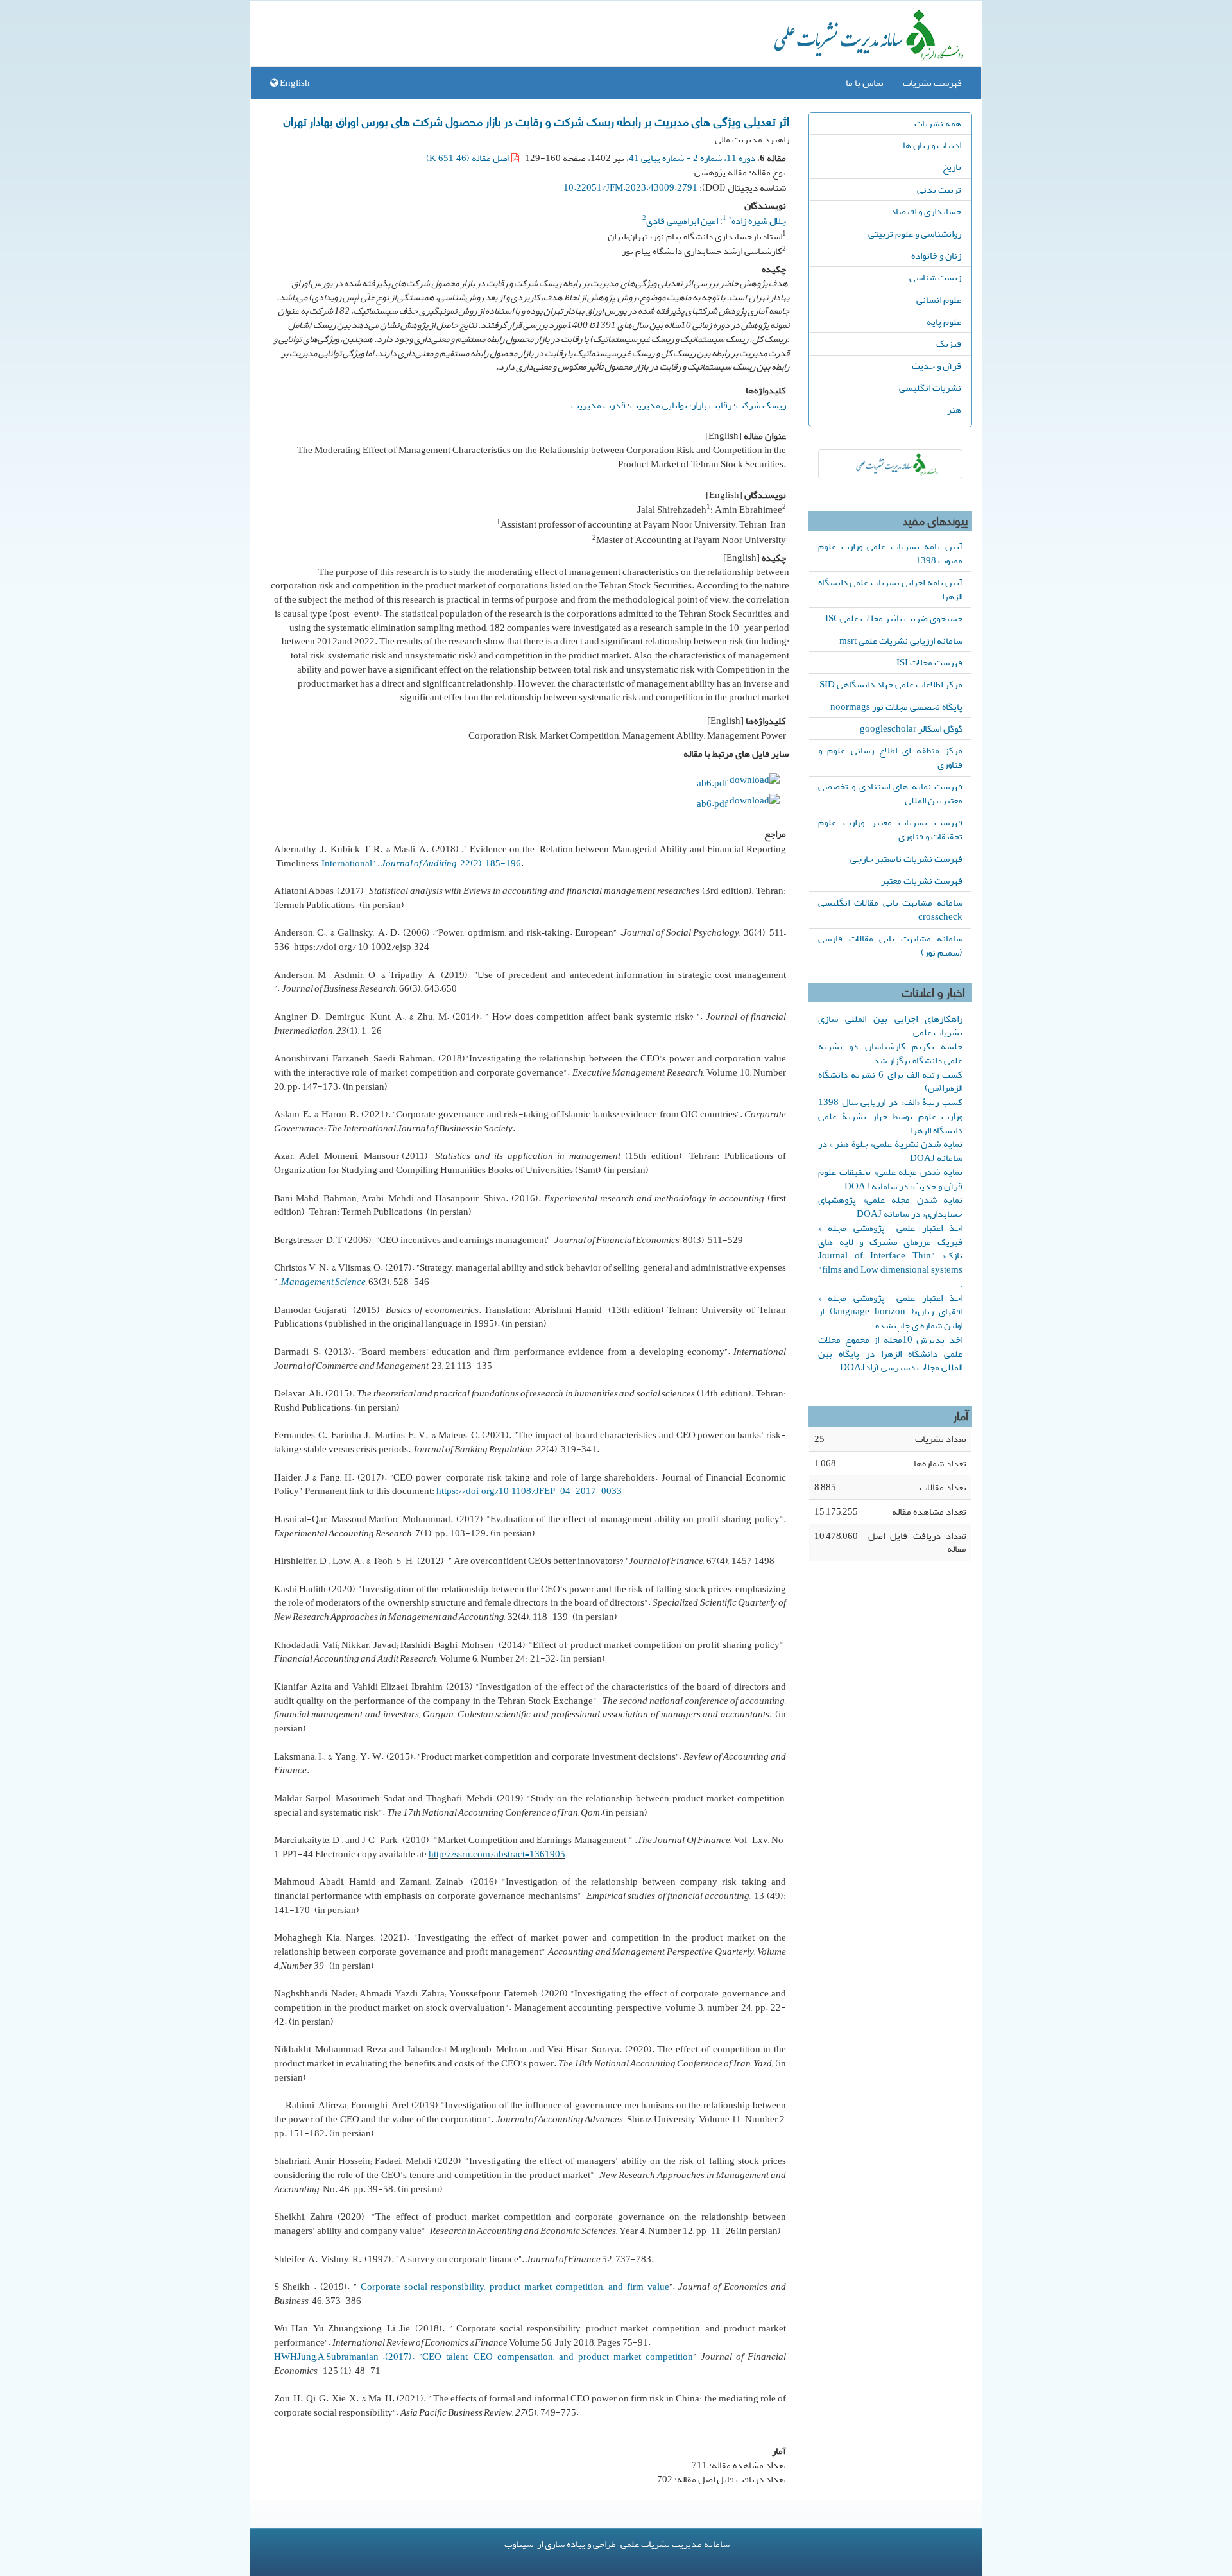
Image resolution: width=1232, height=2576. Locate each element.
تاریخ (952, 167)
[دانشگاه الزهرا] (890, 464)
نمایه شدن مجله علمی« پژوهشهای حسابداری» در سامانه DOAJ (890, 1206)
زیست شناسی (935, 277)
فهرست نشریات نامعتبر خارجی (906, 859)
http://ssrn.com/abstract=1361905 (497, 1854)
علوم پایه (944, 322)
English (294, 83)
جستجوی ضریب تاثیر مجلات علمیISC (894, 618)
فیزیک (949, 343)
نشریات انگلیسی (930, 388)
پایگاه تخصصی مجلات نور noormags (896, 707)
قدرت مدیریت (598, 405)
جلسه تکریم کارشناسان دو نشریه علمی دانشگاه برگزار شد (890, 1053)
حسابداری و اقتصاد (926, 211)
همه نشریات (938, 123)
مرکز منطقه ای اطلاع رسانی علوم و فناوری (890, 757)
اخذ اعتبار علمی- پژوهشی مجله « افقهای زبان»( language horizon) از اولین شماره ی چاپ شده (890, 1312)
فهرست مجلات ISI (929, 662)
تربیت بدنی (939, 189)
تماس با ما (865, 83)
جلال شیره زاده (757, 221)
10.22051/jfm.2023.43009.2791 (630, 187)
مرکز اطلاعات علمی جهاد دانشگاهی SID (891, 684)
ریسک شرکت (761, 405)
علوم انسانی (939, 300)
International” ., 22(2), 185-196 (421, 863)
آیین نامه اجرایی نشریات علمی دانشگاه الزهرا (890, 589)
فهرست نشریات (932, 83)
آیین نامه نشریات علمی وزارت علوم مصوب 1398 (890, 553)
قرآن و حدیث (937, 366)
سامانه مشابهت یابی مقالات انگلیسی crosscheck (890, 909)
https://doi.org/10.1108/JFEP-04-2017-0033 (529, 1491)
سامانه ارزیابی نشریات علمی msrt (901, 640)
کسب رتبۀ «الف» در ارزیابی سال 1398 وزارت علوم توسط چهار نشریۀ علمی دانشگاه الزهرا (890, 1116)
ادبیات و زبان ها (932, 145)
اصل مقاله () (469, 158)
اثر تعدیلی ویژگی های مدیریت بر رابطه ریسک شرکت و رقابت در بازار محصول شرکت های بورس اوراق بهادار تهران (536, 121)
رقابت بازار (712, 405)
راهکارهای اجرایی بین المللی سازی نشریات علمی (890, 1026)
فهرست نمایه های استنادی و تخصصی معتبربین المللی (890, 793)
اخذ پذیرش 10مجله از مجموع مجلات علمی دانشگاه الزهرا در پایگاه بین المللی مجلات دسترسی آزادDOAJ (890, 1353)
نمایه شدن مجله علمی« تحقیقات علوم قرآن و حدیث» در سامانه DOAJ (890, 1179)
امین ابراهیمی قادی (682, 221)
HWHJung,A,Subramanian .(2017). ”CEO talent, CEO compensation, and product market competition (484, 2357)
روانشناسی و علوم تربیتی (915, 234)
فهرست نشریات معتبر (922, 880)
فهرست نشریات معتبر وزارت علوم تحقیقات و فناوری (890, 829)
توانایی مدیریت (659, 405)
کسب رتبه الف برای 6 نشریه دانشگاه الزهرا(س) (890, 1081)
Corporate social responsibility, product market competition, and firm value (515, 2287)
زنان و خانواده (936, 255)
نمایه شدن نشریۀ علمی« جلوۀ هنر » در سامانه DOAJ (890, 1151)
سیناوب (519, 2544)
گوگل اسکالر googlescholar (911, 728)
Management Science (323, 1282)
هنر (954, 409)
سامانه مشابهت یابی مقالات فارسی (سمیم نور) (890, 945)
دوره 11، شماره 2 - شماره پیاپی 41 (692, 158)
